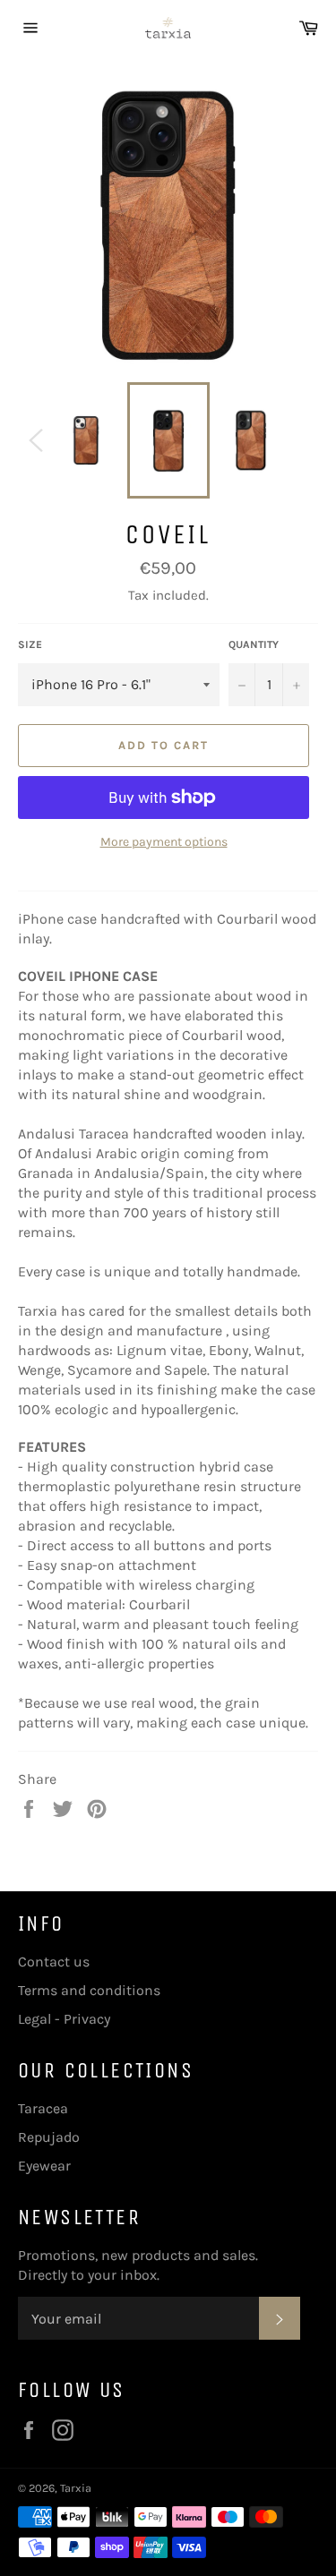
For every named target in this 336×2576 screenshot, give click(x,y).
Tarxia (76, 2488)
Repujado (49, 2137)
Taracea (43, 2108)
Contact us (54, 1962)
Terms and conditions (89, 1990)
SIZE (30, 644)
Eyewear (44, 2166)
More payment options (164, 842)
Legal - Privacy (64, 2019)
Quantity (254, 644)
